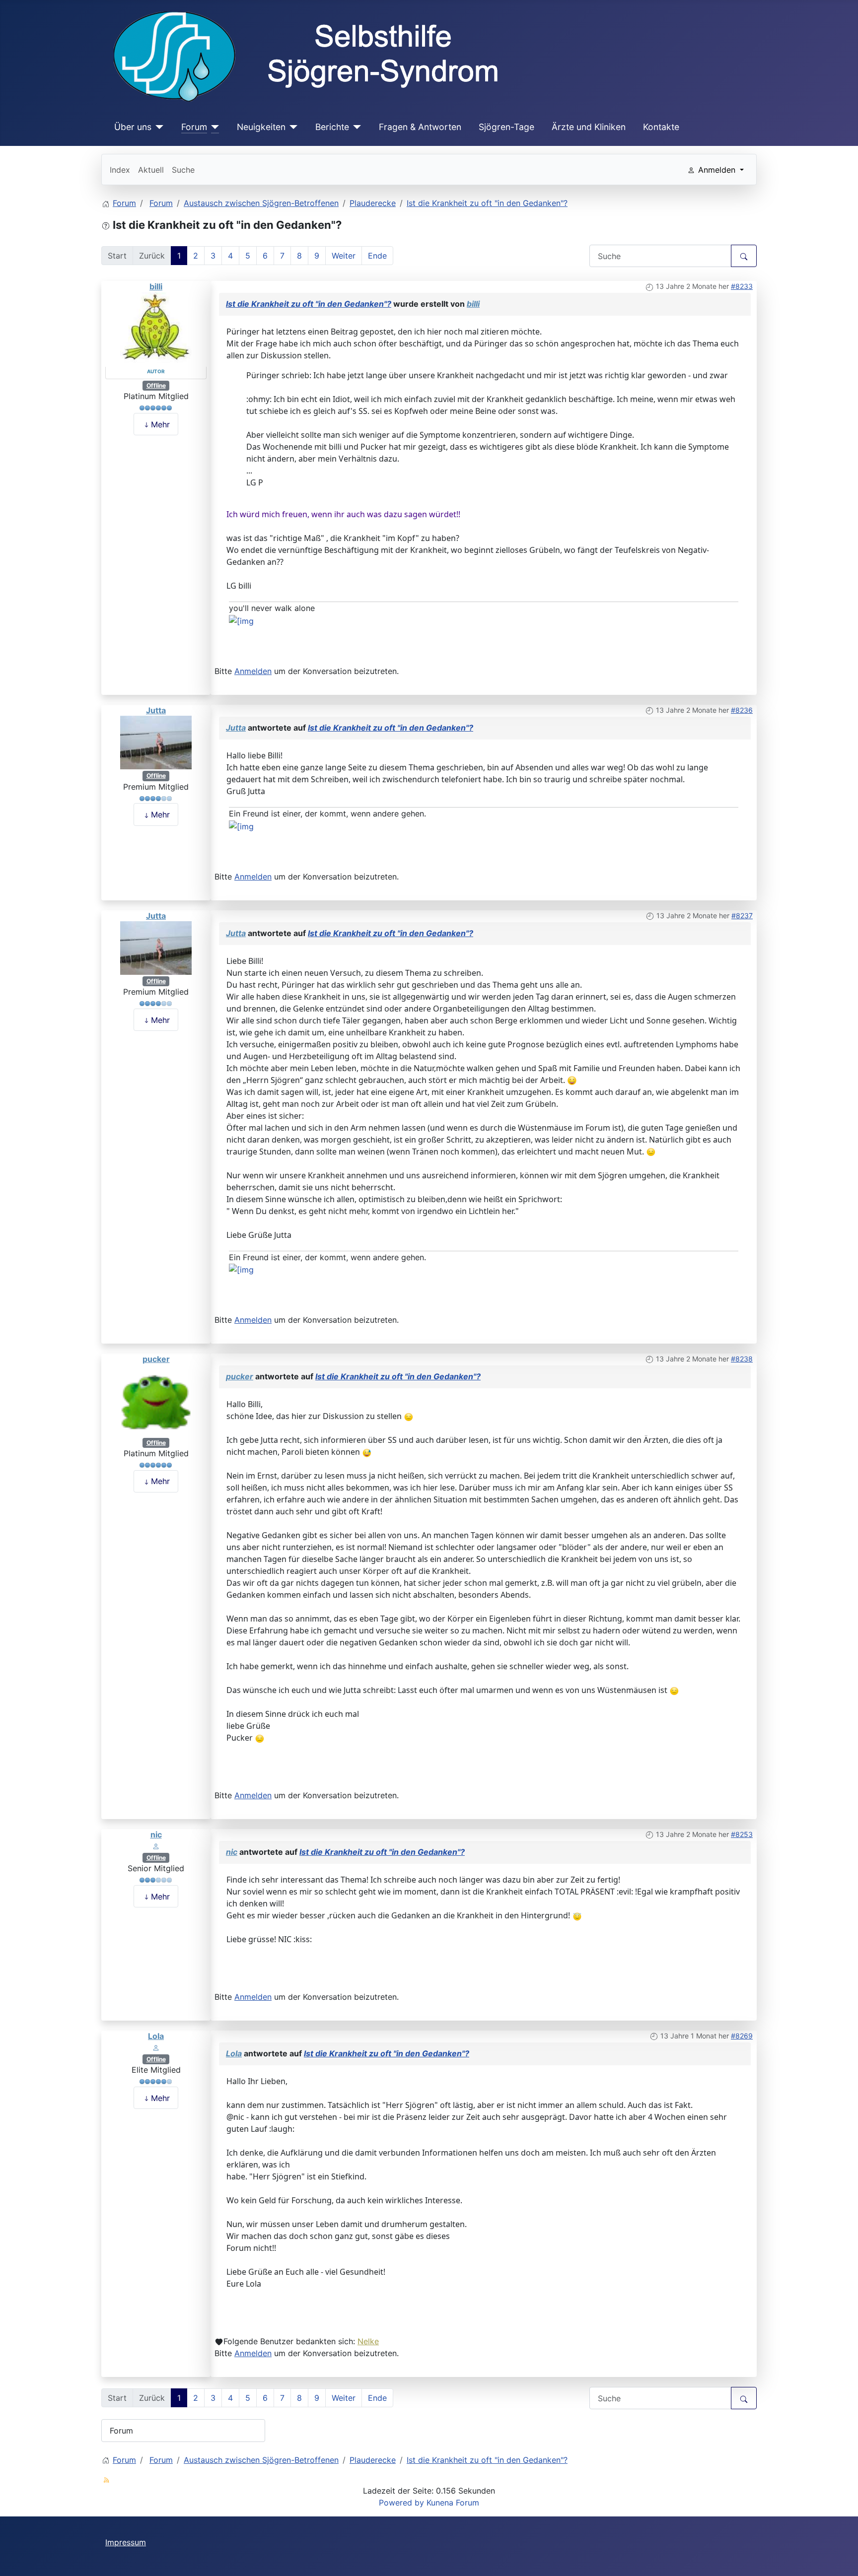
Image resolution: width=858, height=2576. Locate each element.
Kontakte (661, 127)
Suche (183, 170)
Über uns (133, 127)
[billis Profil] (156, 329)
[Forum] (213, 127)
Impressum (126, 2542)
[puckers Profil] (156, 1400)
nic (156, 1834)
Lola (156, 2036)
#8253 (742, 1834)
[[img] (241, 620)
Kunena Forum (453, 2503)
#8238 (742, 1359)
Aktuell (151, 170)
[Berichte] (355, 127)
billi (156, 286)
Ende (377, 256)
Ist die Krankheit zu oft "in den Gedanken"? (309, 304)
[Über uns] (158, 127)
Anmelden (253, 671)
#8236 (742, 710)
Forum (194, 127)
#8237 (742, 915)
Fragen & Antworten (420, 127)
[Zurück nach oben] (841, 2558)
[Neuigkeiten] (292, 127)
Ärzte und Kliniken (589, 127)
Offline (156, 385)
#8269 (742, 2036)
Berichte (332, 127)
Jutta (156, 710)
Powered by (401, 2503)
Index (120, 170)
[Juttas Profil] (156, 742)
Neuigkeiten (261, 127)
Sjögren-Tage (506, 127)
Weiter (344, 256)
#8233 (742, 286)
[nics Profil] (156, 1846)
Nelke (368, 2341)
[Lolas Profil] (156, 2047)
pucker (156, 1359)
